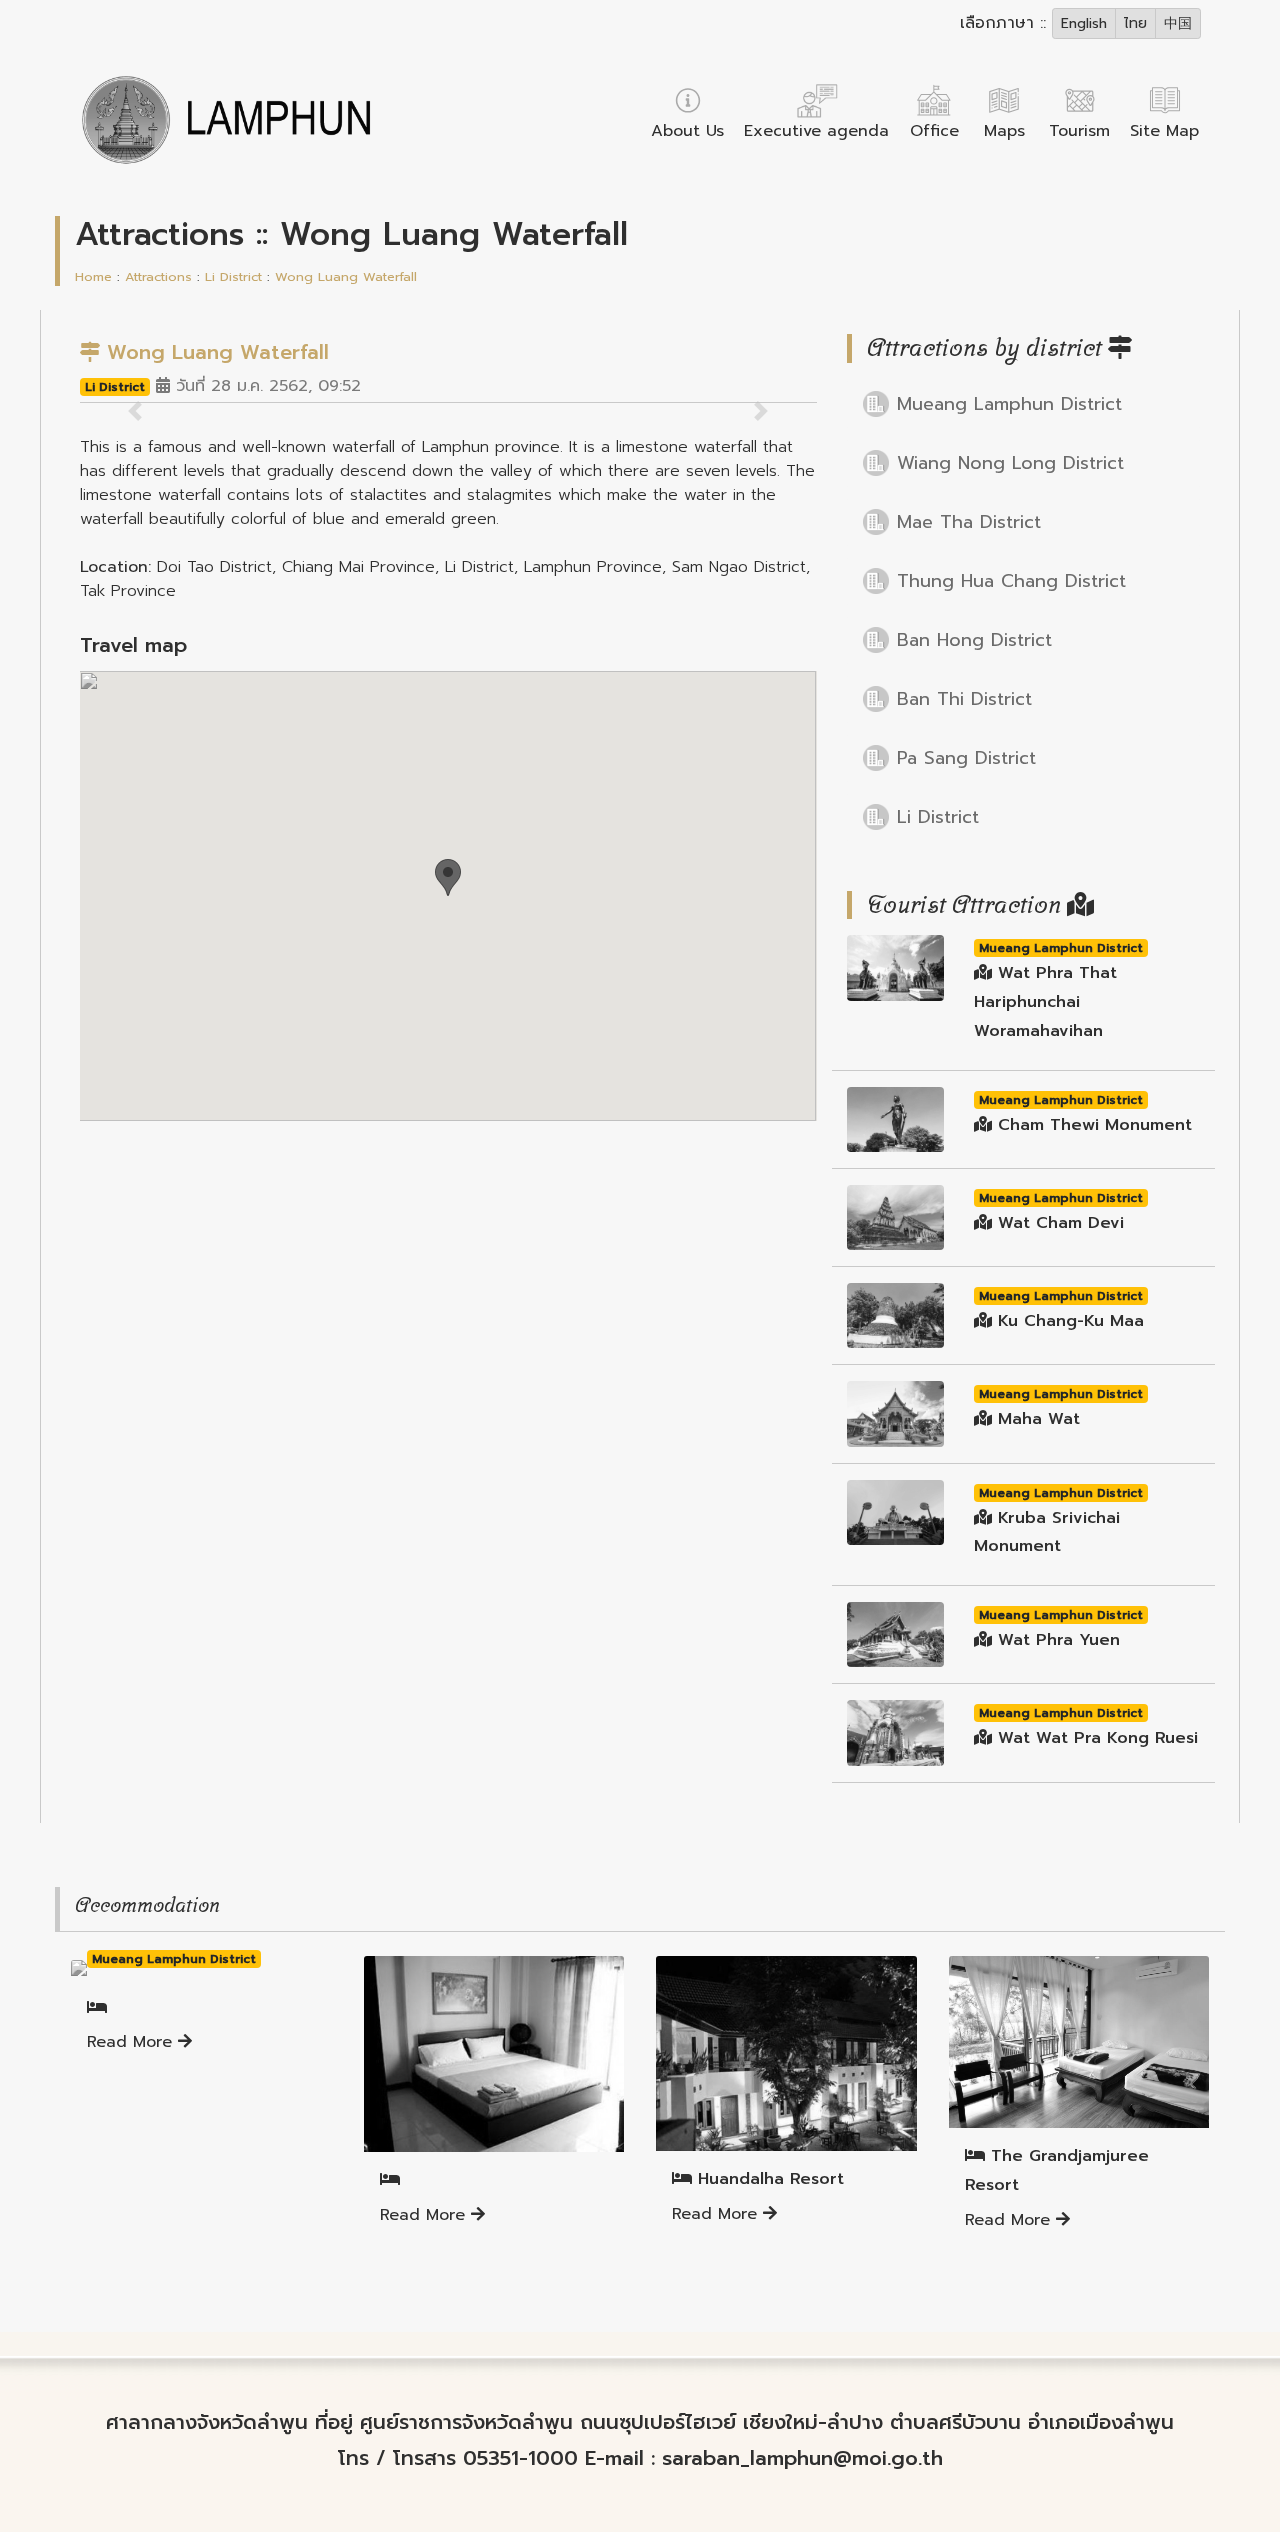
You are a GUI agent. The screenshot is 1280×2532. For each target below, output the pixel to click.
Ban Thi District (964, 699)
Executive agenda (816, 131)
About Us (687, 131)
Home (93, 276)
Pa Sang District (966, 758)
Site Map (1164, 131)
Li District (233, 276)
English (1084, 23)
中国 (1178, 23)
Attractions (158, 276)
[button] (448, 877)
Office (934, 131)
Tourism (1079, 131)
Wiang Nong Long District (1010, 463)
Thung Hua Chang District (1011, 581)
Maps (1004, 131)
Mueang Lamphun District (1009, 404)
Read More (132, 2042)
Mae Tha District (969, 522)
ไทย (1135, 23)
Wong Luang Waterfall (346, 276)
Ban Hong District (974, 640)
